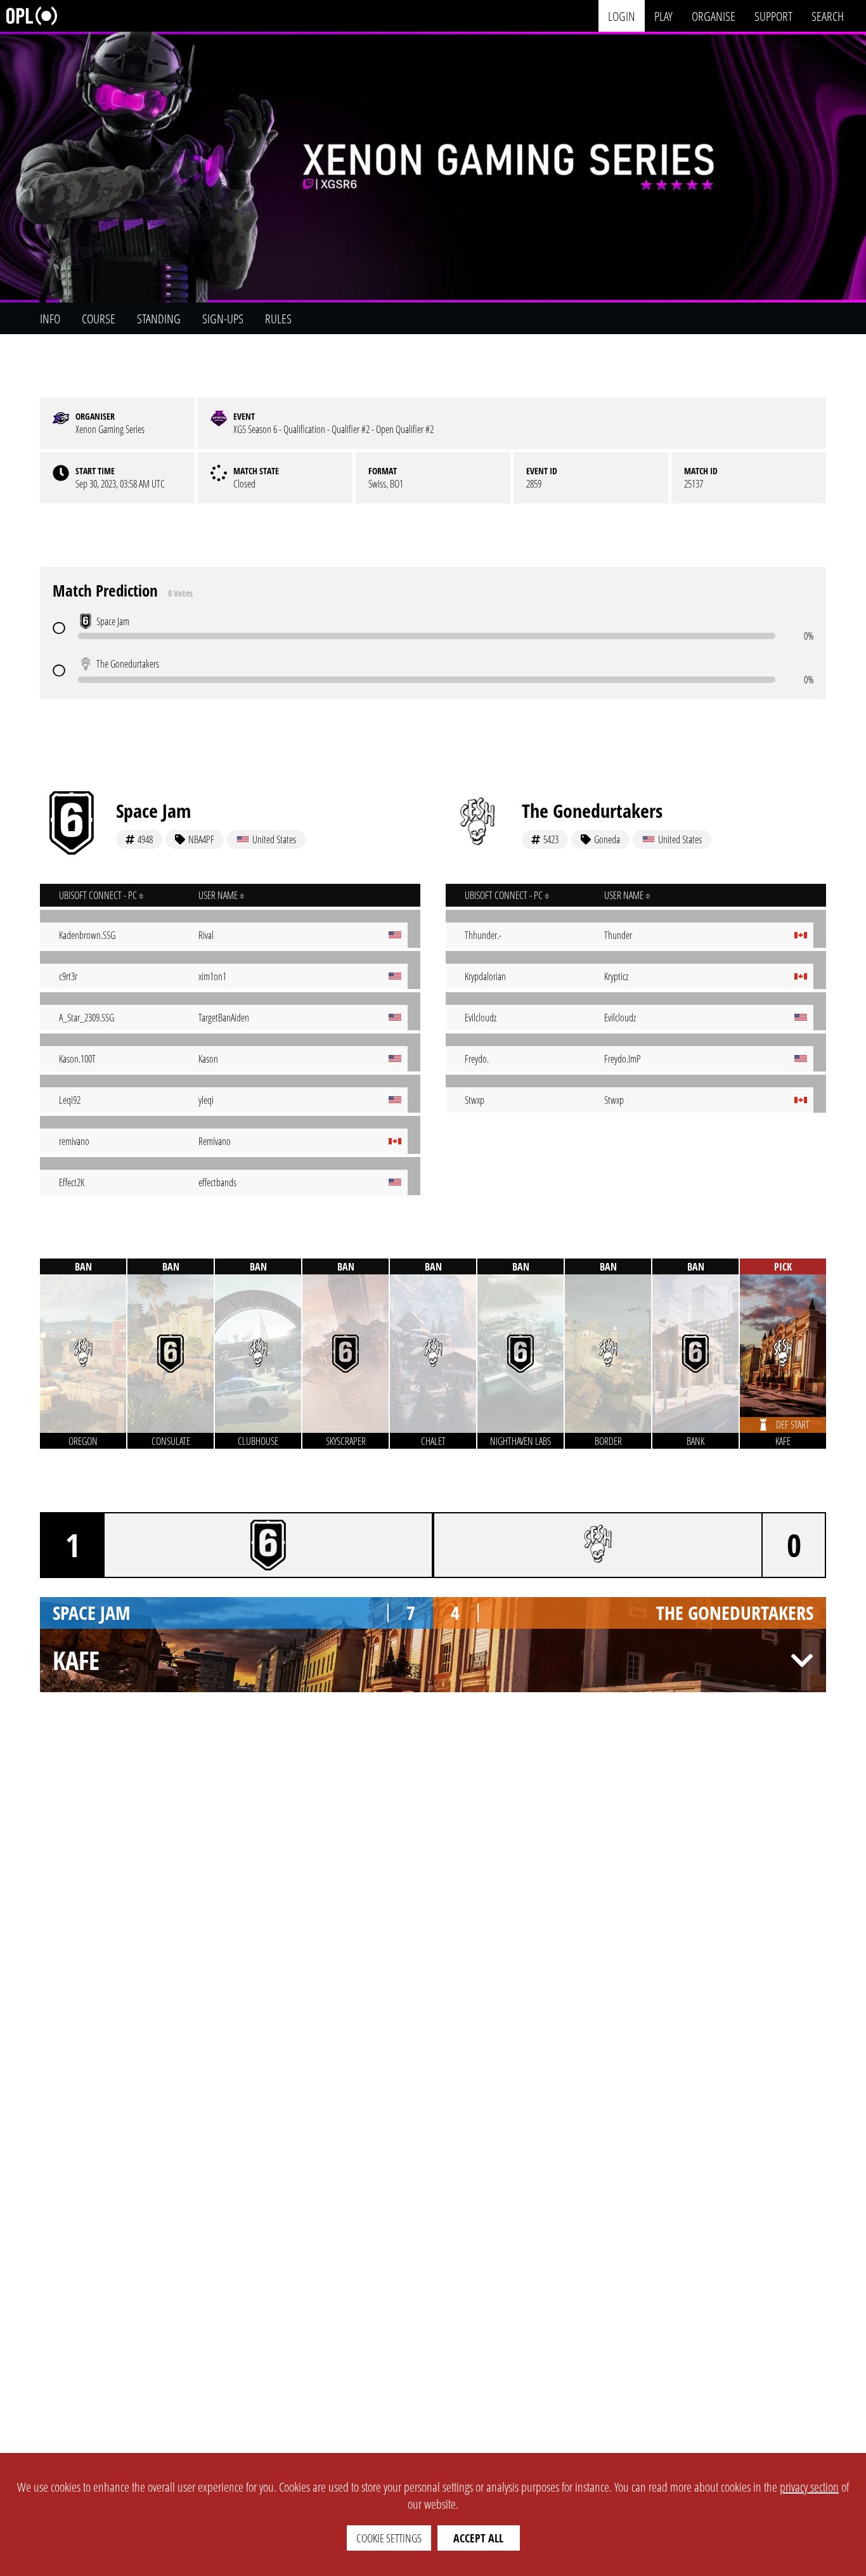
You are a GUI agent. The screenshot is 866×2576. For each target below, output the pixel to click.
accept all (478, 2538)
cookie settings (389, 2538)
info (50, 319)
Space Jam (153, 811)
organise (714, 16)
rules (278, 319)
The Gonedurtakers (592, 811)
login (622, 16)
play (663, 16)
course (99, 319)
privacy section (809, 2487)
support (773, 16)
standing (159, 319)
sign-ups (223, 319)
